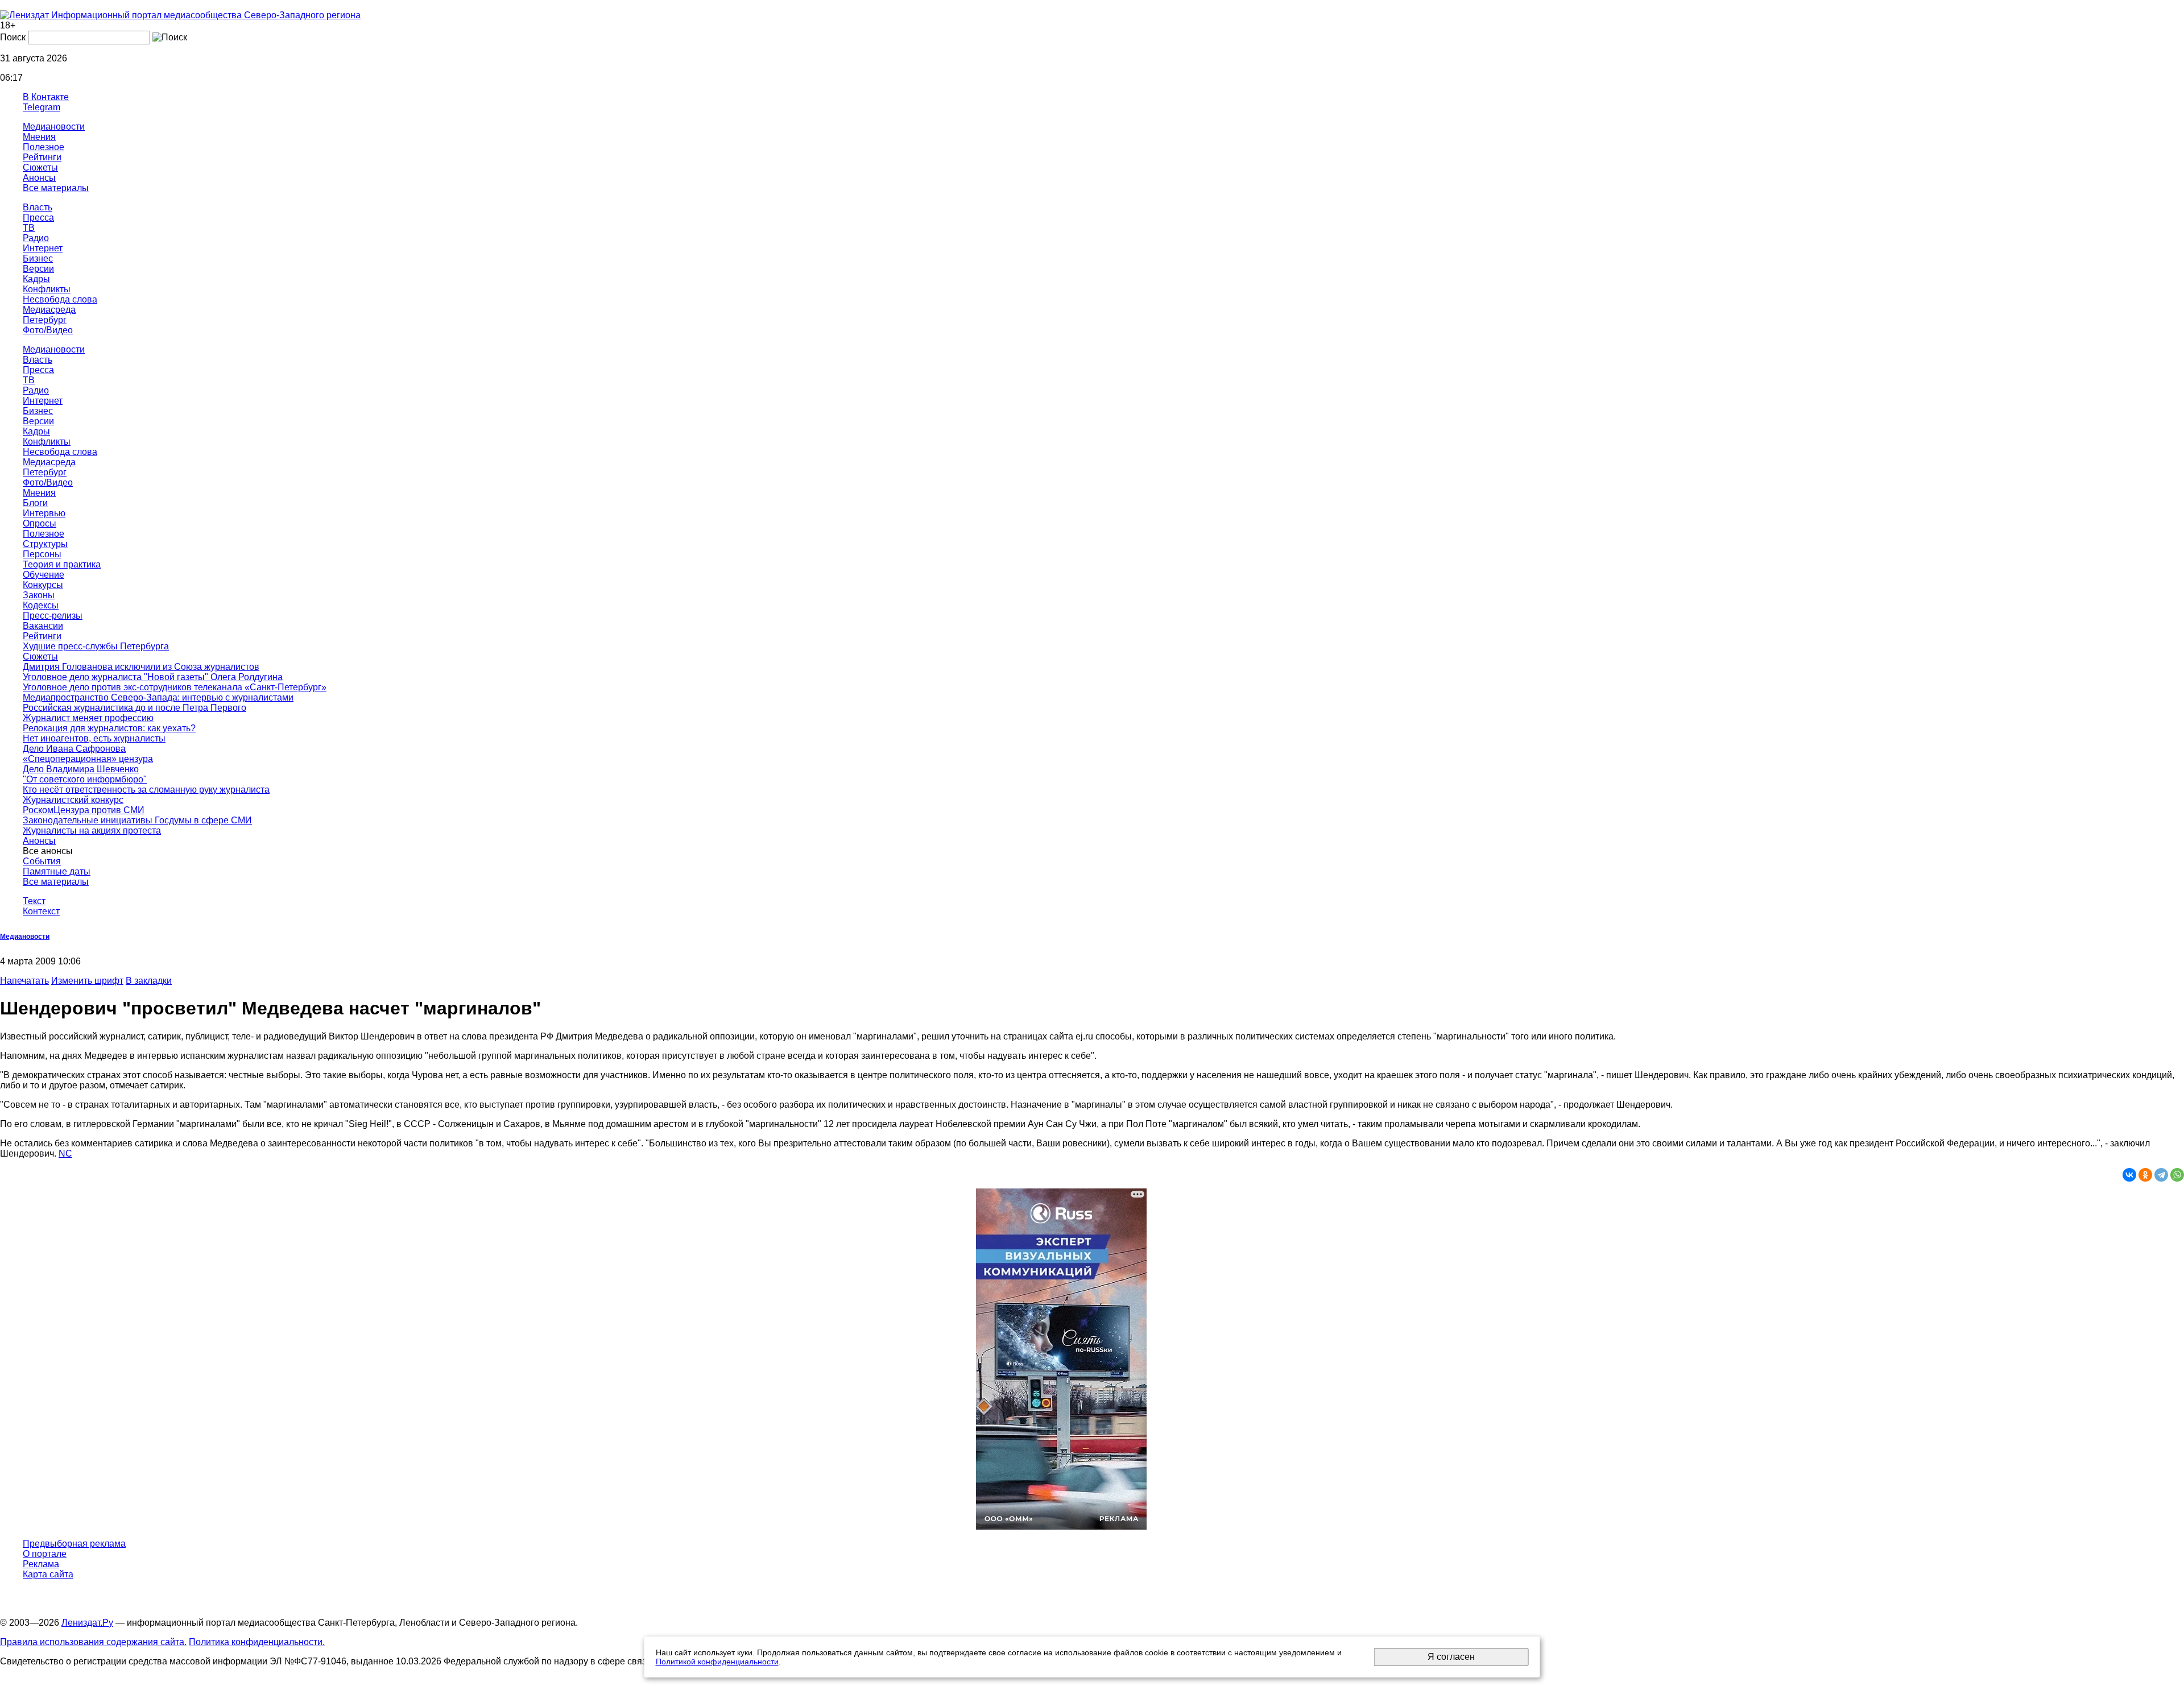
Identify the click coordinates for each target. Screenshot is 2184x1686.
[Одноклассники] (2145, 1175)
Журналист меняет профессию (88, 718)
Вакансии (43, 626)
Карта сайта (48, 1574)
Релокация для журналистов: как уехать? (109, 728)
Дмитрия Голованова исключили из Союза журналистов (141, 667)
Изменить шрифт (87, 981)
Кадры (36, 279)
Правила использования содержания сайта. (93, 1642)
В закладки (149, 981)
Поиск (13, 37)
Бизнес (38, 258)
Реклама (41, 1564)
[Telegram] (2161, 1175)
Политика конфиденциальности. (257, 1642)
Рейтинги (42, 157)
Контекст (41, 911)
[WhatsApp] (2177, 1175)
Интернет (43, 248)
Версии (38, 269)
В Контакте (46, 97)
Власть (38, 207)
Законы (39, 595)
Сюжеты (40, 167)
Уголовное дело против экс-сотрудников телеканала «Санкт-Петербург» (175, 687)
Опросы (40, 523)
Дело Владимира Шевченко (81, 769)
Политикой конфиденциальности (717, 1662)
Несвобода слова (60, 299)
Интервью (44, 513)
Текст (34, 901)
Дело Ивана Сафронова (74, 749)
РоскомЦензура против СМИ (84, 810)
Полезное (44, 147)
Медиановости (54, 127)
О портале (45, 1554)
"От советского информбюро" (85, 779)
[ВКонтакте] (2129, 1175)
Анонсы (39, 178)
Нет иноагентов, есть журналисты (94, 738)
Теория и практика (62, 564)
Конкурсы (43, 585)
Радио (36, 238)
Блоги (35, 503)
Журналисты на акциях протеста (92, 830)
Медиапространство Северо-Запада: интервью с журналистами (158, 697)
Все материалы (56, 188)
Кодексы (41, 605)
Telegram (42, 107)
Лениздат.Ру (87, 1623)
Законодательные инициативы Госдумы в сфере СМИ (137, 820)
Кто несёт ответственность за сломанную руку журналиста (146, 790)
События (42, 861)
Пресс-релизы (53, 616)
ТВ (29, 228)
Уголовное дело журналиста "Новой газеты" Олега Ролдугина (153, 677)
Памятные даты (57, 871)
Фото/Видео (48, 330)
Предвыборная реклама (74, 1544)
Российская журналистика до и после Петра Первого (135, 708)
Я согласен (1451, 1657)
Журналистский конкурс (73, 800)
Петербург (45, 320)
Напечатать (24, 981)
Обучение (44, 575)
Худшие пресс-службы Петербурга (96, 646)
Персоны (42, 554)
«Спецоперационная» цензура (88, 759)
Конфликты (47, 289)
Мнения (39, 137)
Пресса (38, 218)
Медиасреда (49, 310)
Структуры (45, 544)
